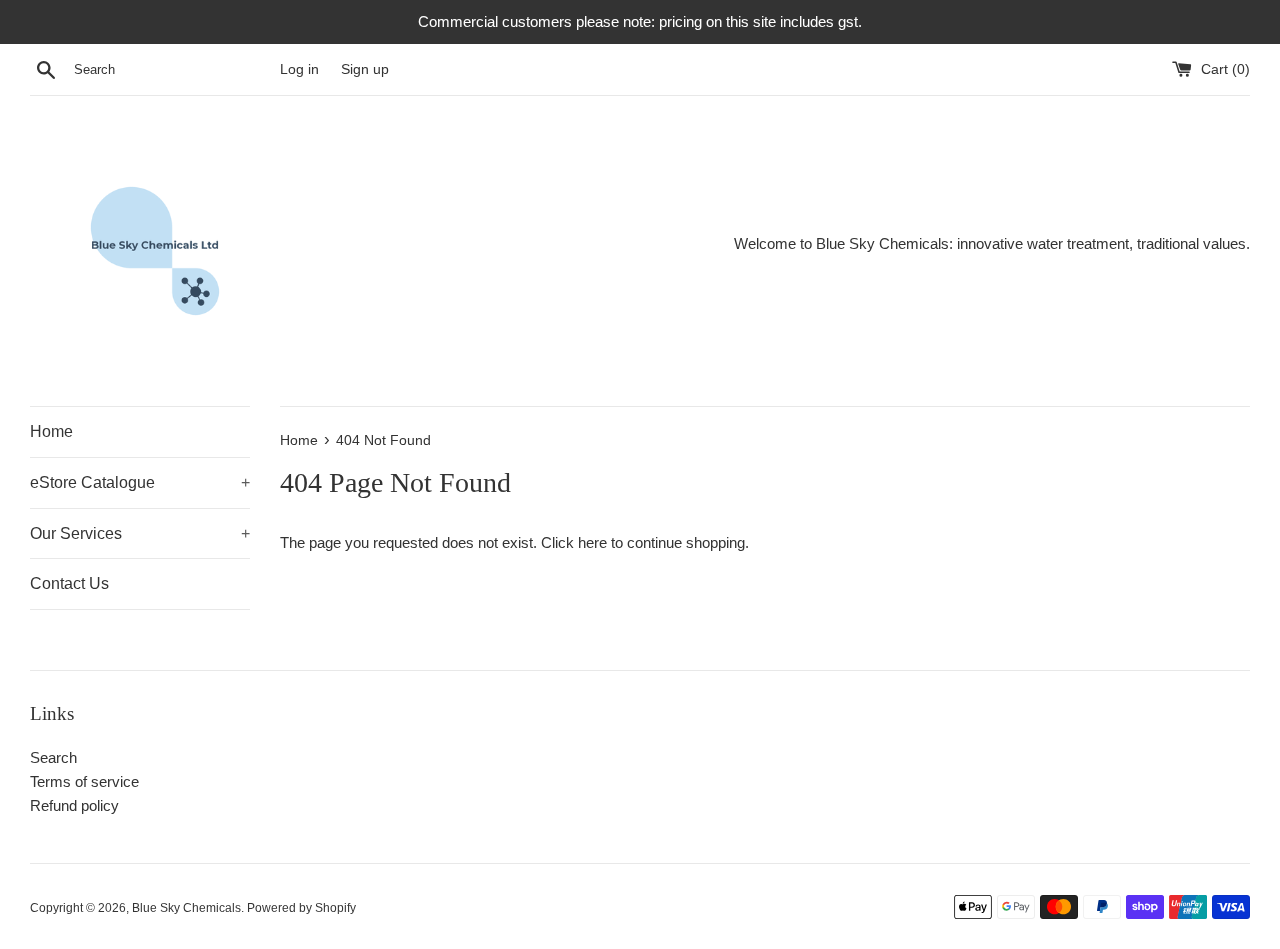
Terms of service (84, 781)
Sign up (365, 69)
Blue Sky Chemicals (186, 908)
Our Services (140, 533)
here (592, 542)
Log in (299, 69)
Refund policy (74, 805)
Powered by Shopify (301, 908)
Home (51, 431)
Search (53, 757)
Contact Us (69, 583)
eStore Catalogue (140, 482)
